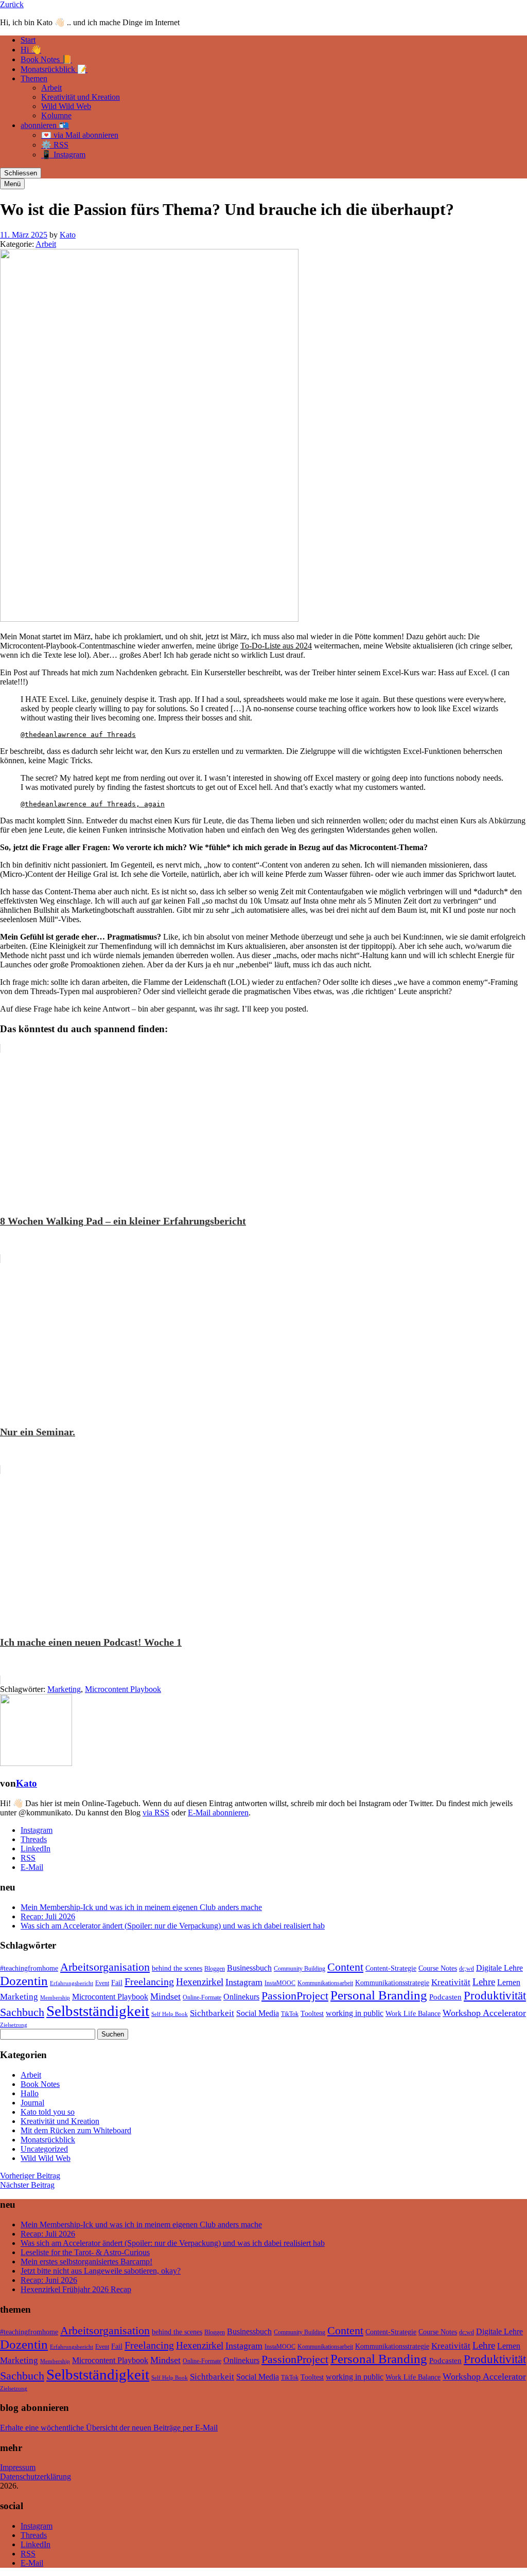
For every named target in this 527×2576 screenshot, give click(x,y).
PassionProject (295, 1996)
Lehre (484, 1982)
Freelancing (149, 1981)
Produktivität (495, 1995)
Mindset (165, 1996)
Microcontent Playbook (123, 1689)
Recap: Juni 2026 (49, 2280)
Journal (32, 2103)
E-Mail (32, 1867)
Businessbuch (249, 1968)
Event (102, 1983)
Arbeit (51, 88)
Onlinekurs (241, 1997)
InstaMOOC (280, 1983)
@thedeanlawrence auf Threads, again (93, 804)
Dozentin (24, 1981)
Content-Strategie (391, 1968)
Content (345, 1967)
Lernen (509, 1982)
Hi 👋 (31, 50)
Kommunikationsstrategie (392, 1983)
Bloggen (215, 1969)
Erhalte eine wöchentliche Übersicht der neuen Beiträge (90, 2428)
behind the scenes (177, 1968)
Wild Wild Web (66, 106)
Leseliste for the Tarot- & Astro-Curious (85, 2252)
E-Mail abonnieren (218, 1813)
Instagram (37, 1830)
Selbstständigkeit (98, 2011)
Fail (117, 1983)
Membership (55, 1998)
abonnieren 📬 (45, 125)
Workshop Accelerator (484, 2013)
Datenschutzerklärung (36, 2476)
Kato (68, 235)
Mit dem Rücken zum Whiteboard (76, 2130)
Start (28, 40)
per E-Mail (200, 2428)
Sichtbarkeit (212, 2013)
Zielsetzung (14, 2025)
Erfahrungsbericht (72, 1983)
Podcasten (445, 1997)
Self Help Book (170, 2014)
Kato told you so (48, 2112)
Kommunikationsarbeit (325, 1983)
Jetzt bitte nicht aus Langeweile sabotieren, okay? (101, 2271)
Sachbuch (22, 2012)
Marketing (64, 1689)
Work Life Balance (413, 2014)
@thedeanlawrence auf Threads (78, 735)
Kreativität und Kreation (81, 97)
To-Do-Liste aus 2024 (276, 646)
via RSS (156, 1813)
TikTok (290, 2014)
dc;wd (467, 1969)
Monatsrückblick (48, 2140)
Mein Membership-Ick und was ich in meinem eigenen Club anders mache (141, 1907)
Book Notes (40, 2084)
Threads (34, 1839)
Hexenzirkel (200, 1982)
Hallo (30, 2093)
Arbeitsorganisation (105, 1967)
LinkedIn (36, 1849)
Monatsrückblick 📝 (54, 69)
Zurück (12, 4)
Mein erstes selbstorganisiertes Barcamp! (86, 2262)
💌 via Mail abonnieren (80, 135)
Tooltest (312, 2014)
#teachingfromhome (29, 1968)
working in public (355, 2013)
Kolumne (56, 115)
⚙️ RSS (55, 145)
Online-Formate (202, 1997)
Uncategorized (44, 2149)
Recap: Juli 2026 (48, 1916)
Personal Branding (379, 1995)
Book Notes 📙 (46, 59)
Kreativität (451, 1982)
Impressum (18, 2467)
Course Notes (438, 1968)
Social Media (258, 2013)
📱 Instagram (63, 155)
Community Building (300, 1969)
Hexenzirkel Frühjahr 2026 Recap (76, 2289)
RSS (28, 1858)
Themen (34, 78)
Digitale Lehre (499, 1968)
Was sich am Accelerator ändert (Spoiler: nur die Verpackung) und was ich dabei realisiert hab (173, 1926)
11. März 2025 (24, 235)
